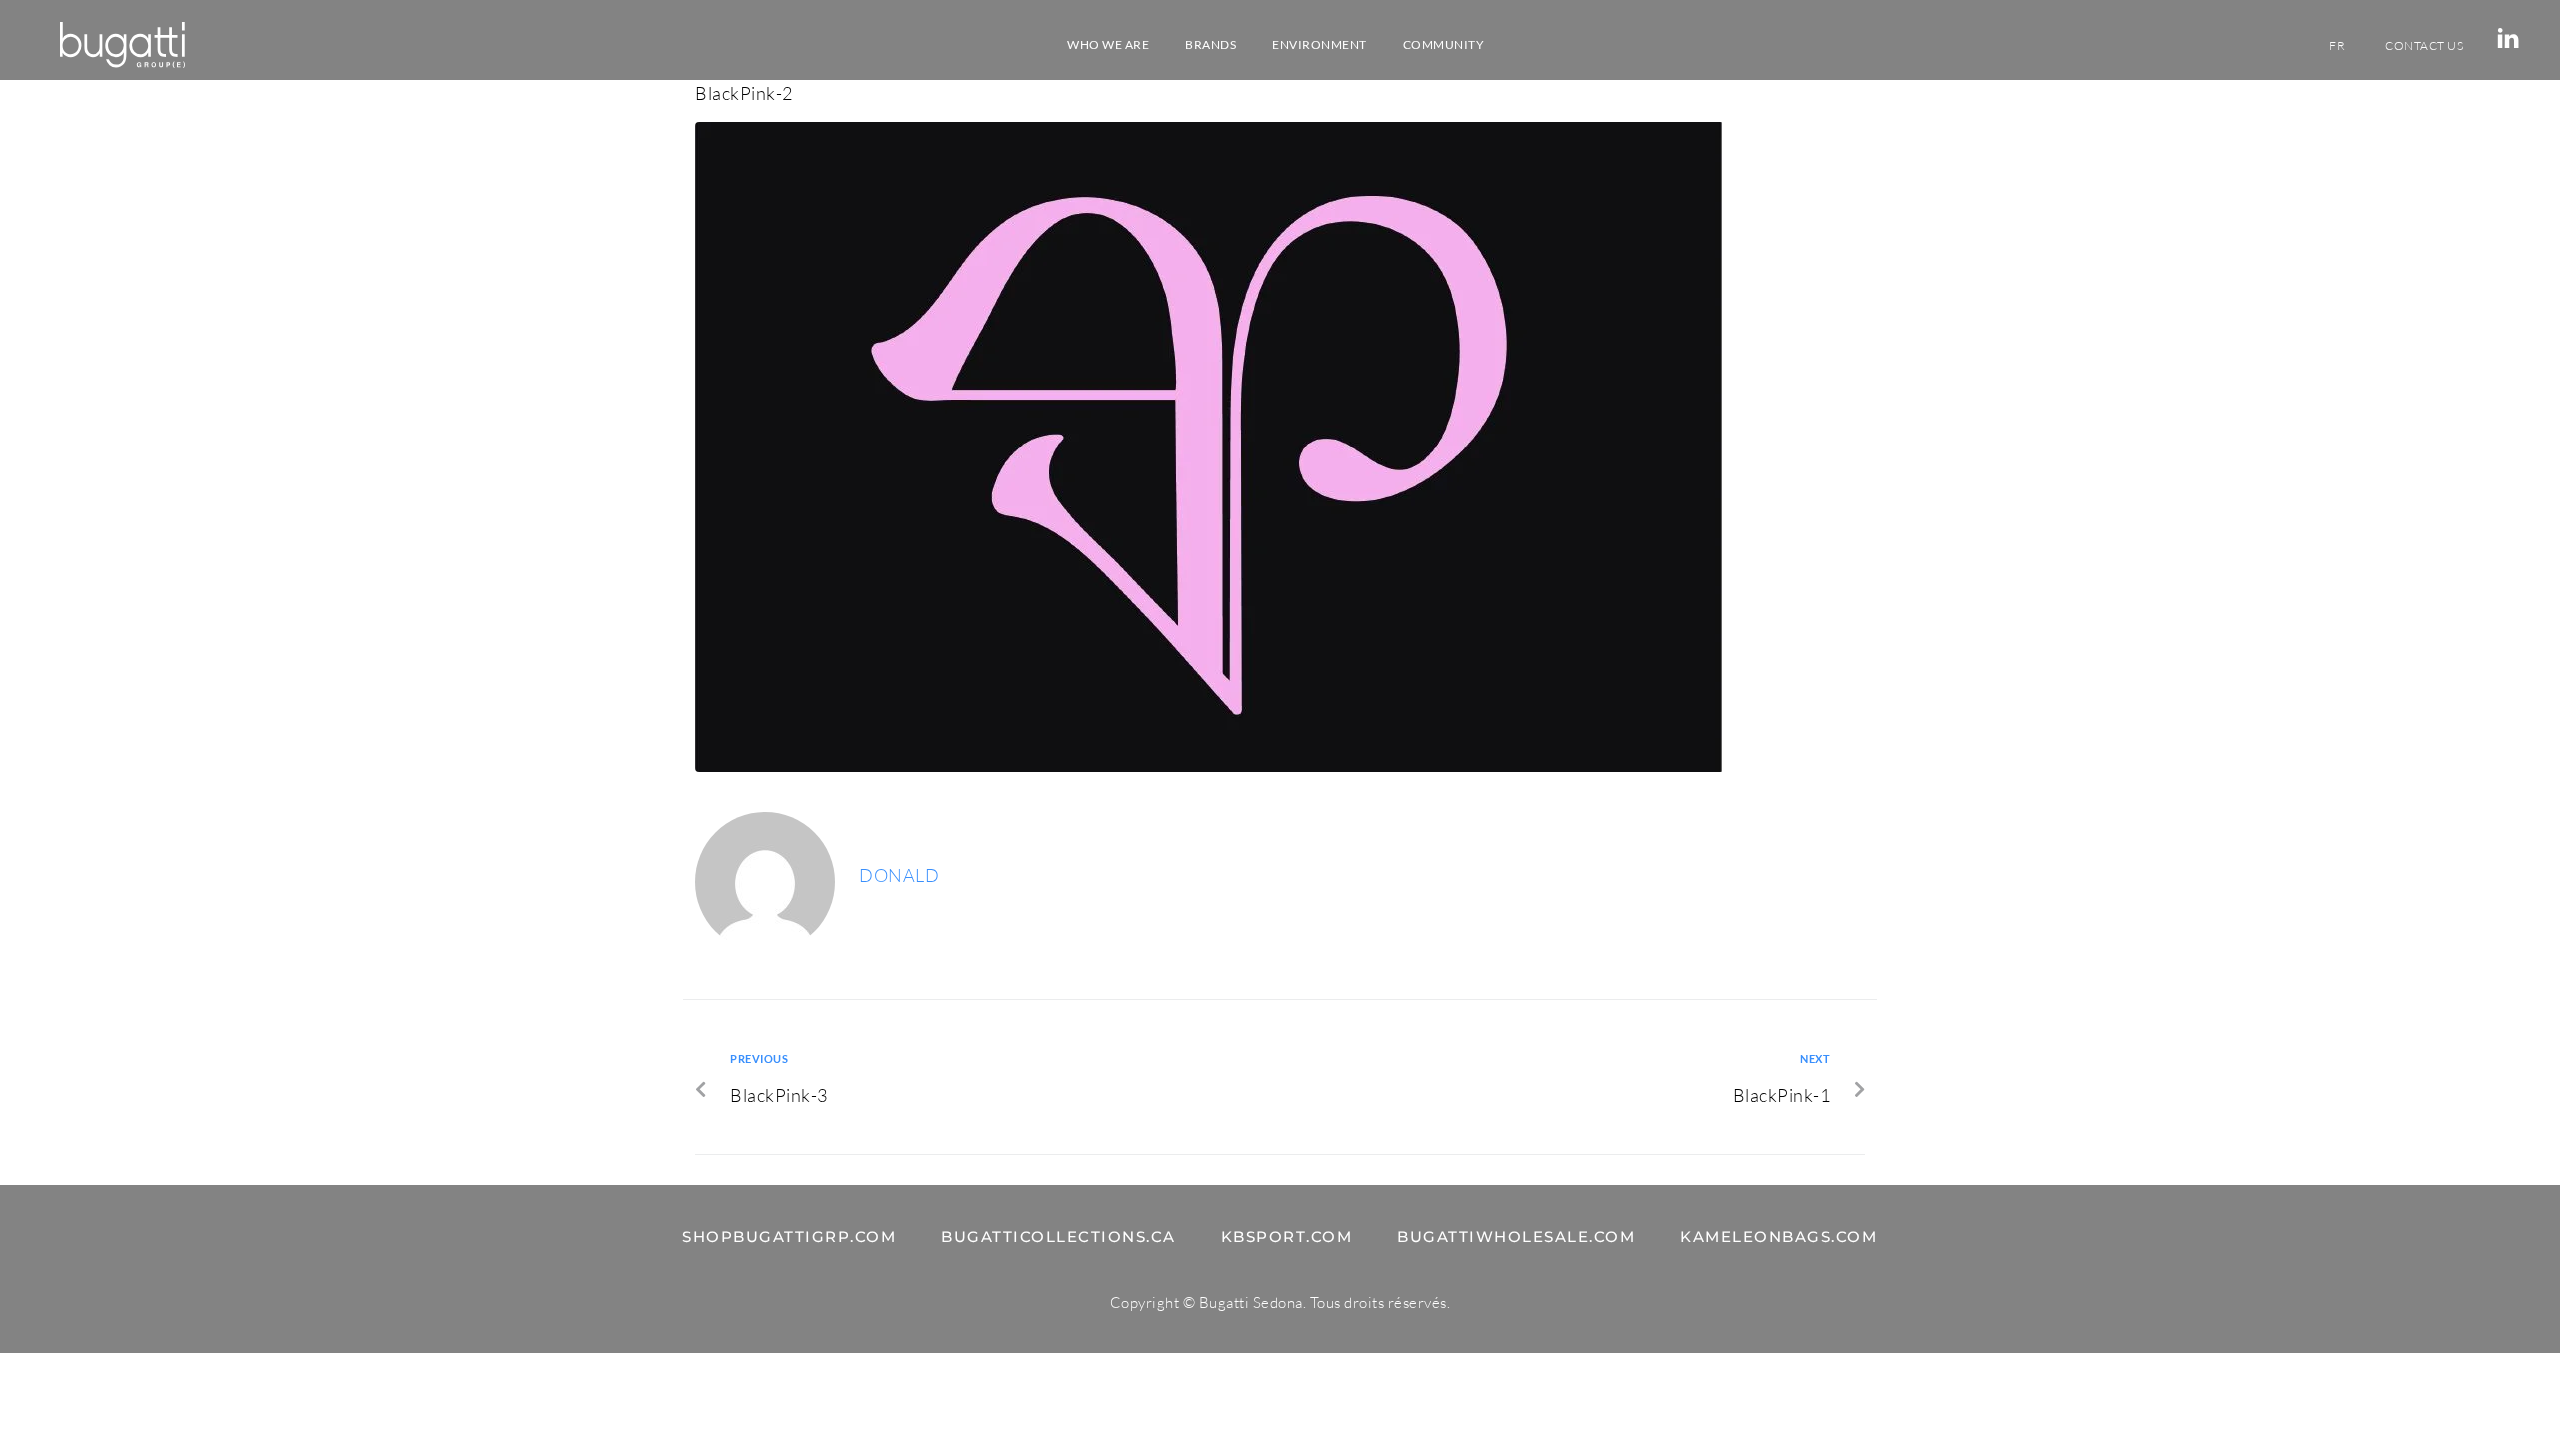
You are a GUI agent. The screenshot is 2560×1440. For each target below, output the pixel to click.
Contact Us (2424, 45)
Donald (899, 875)
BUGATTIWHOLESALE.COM (1516, 1236)
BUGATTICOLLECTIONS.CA (1058, 1236)
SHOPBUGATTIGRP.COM (789, 1236)
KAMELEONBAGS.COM (1778, 1236)
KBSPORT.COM (1287, 1236)
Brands (1210, 44)
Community (1444, 44)
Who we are (1108, 44)
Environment (1319, 44)
